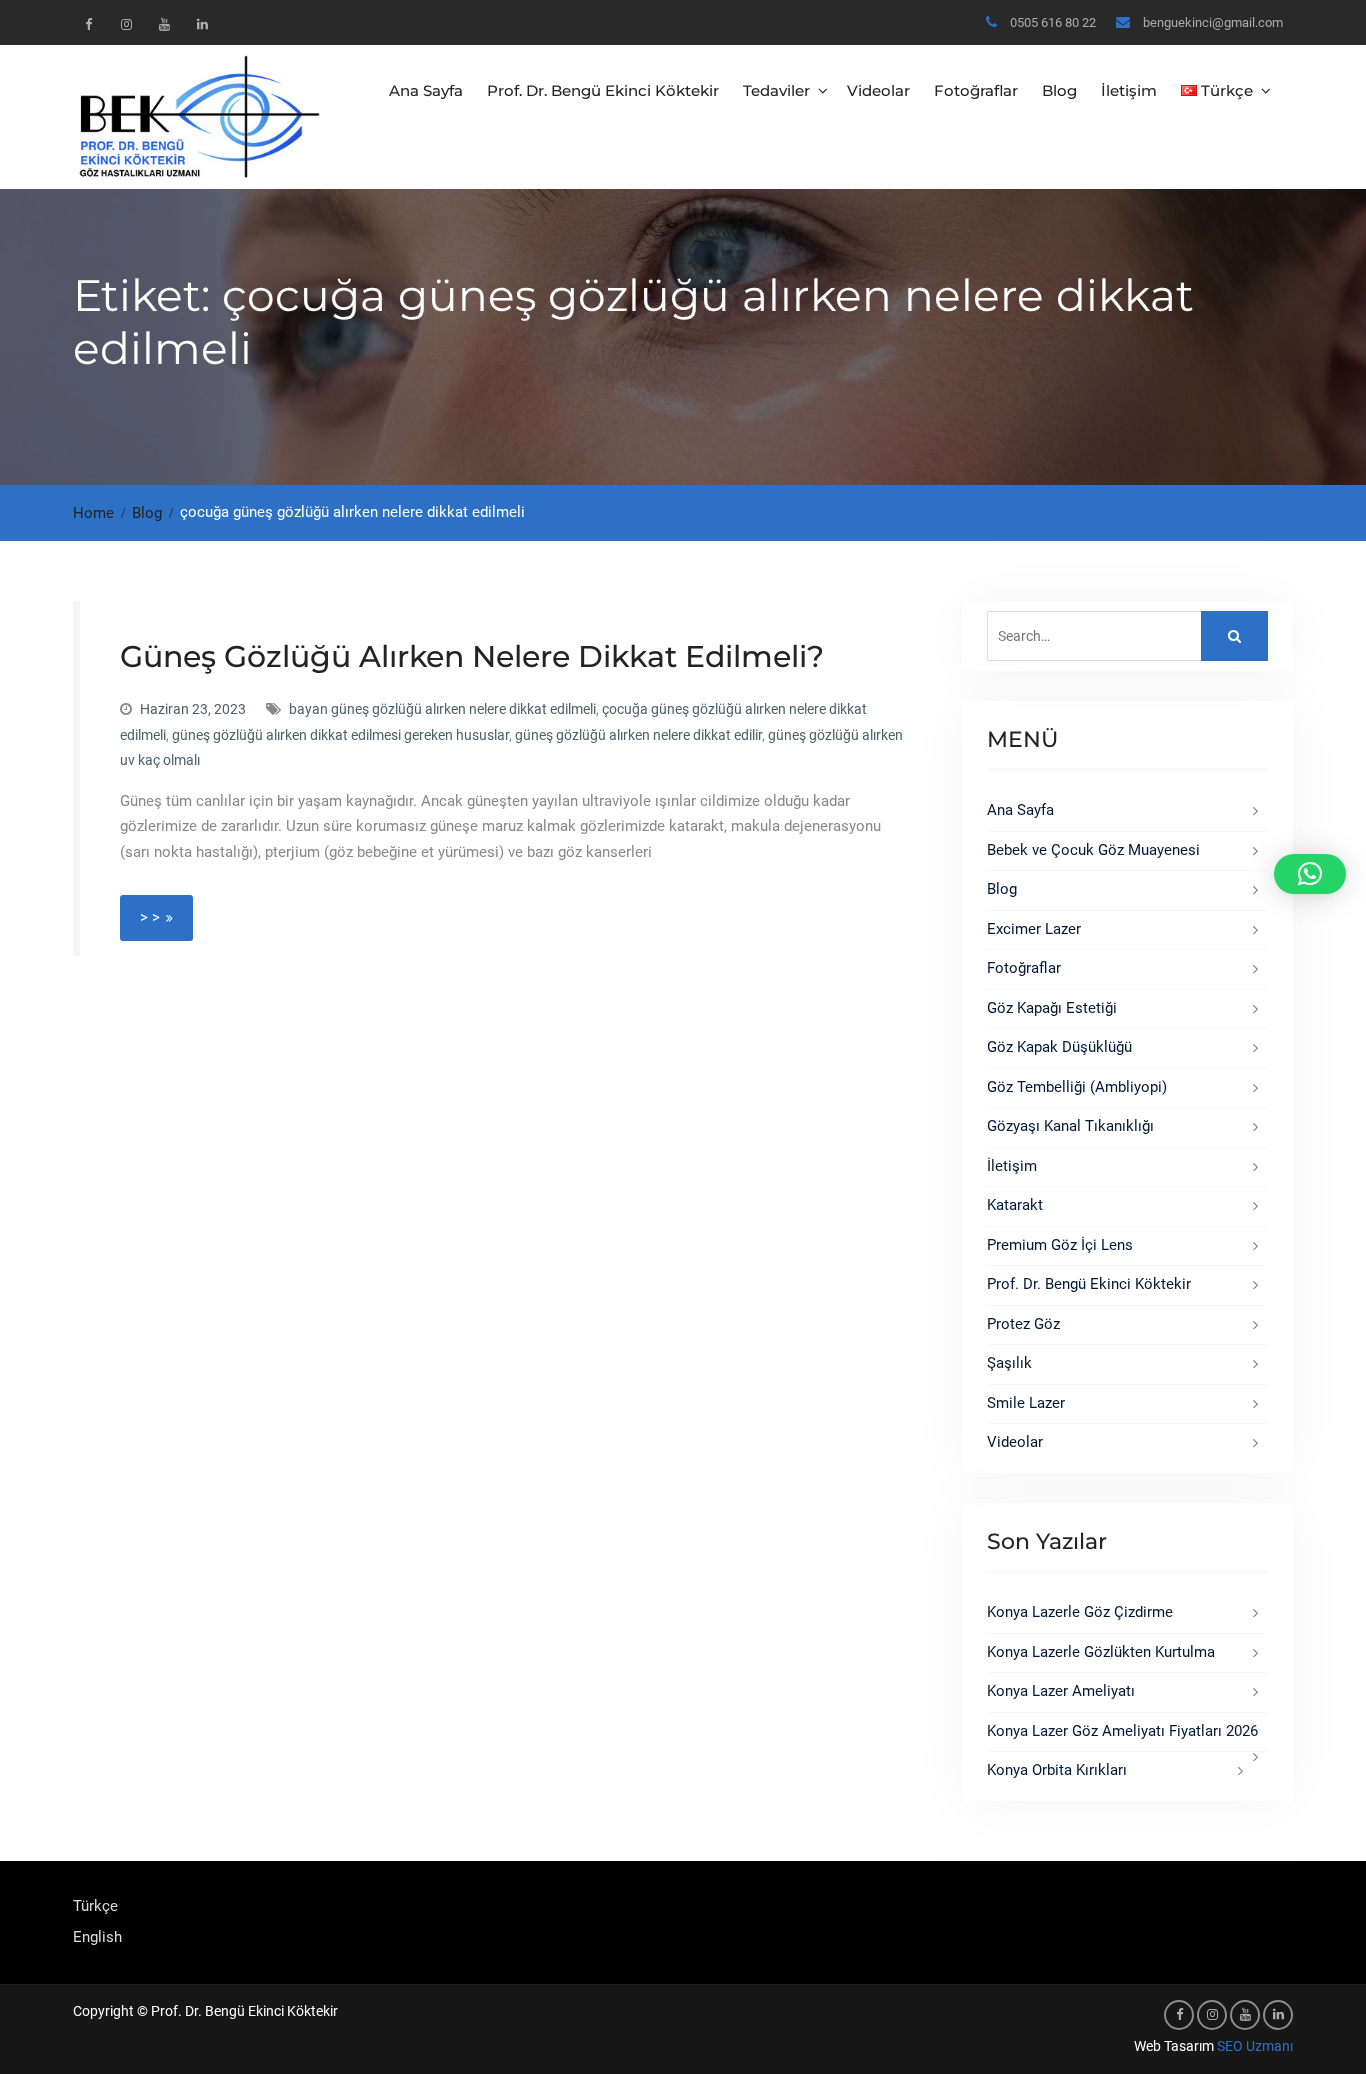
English (97, 1937)
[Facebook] (88, 24)
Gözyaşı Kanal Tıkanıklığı (1070, 1126)
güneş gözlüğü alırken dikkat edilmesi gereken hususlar (340, 735)
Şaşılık (1009, 1363)
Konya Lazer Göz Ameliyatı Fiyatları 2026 (1122, 1731)
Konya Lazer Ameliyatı (1061, 1691)
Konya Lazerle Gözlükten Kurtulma (1101, 1652)
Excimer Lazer (1034, 929)
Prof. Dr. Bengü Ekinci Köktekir (603, 90)
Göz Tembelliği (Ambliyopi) (1077, 1087)
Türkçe (95, 1906)
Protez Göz (1023, 1324)
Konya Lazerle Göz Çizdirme (1080, 1612)
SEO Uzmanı (1255, 2046)
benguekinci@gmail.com (1213, 22)
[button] (1310, 874)
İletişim (1129, 90)
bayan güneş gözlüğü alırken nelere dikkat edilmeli (442, 709)
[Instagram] (126, 24)
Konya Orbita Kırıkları (1057, 1770)
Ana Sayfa (426, 90)
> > (150, 917)
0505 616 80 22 (1053, 22)
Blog (1059, 90)
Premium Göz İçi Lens (1060, 1245)
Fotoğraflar (976, 90)
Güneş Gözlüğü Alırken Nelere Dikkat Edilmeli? (472, 656)
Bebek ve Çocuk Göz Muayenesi (1093, 850)
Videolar (878, 90)
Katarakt (1015, 1205)
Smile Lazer (1026, 1403)
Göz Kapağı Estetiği (1052, 1008)
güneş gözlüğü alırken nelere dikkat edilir (638, 735)
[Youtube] (164, 24)
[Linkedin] (202, 24)
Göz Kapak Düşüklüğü (1059, 1047)
